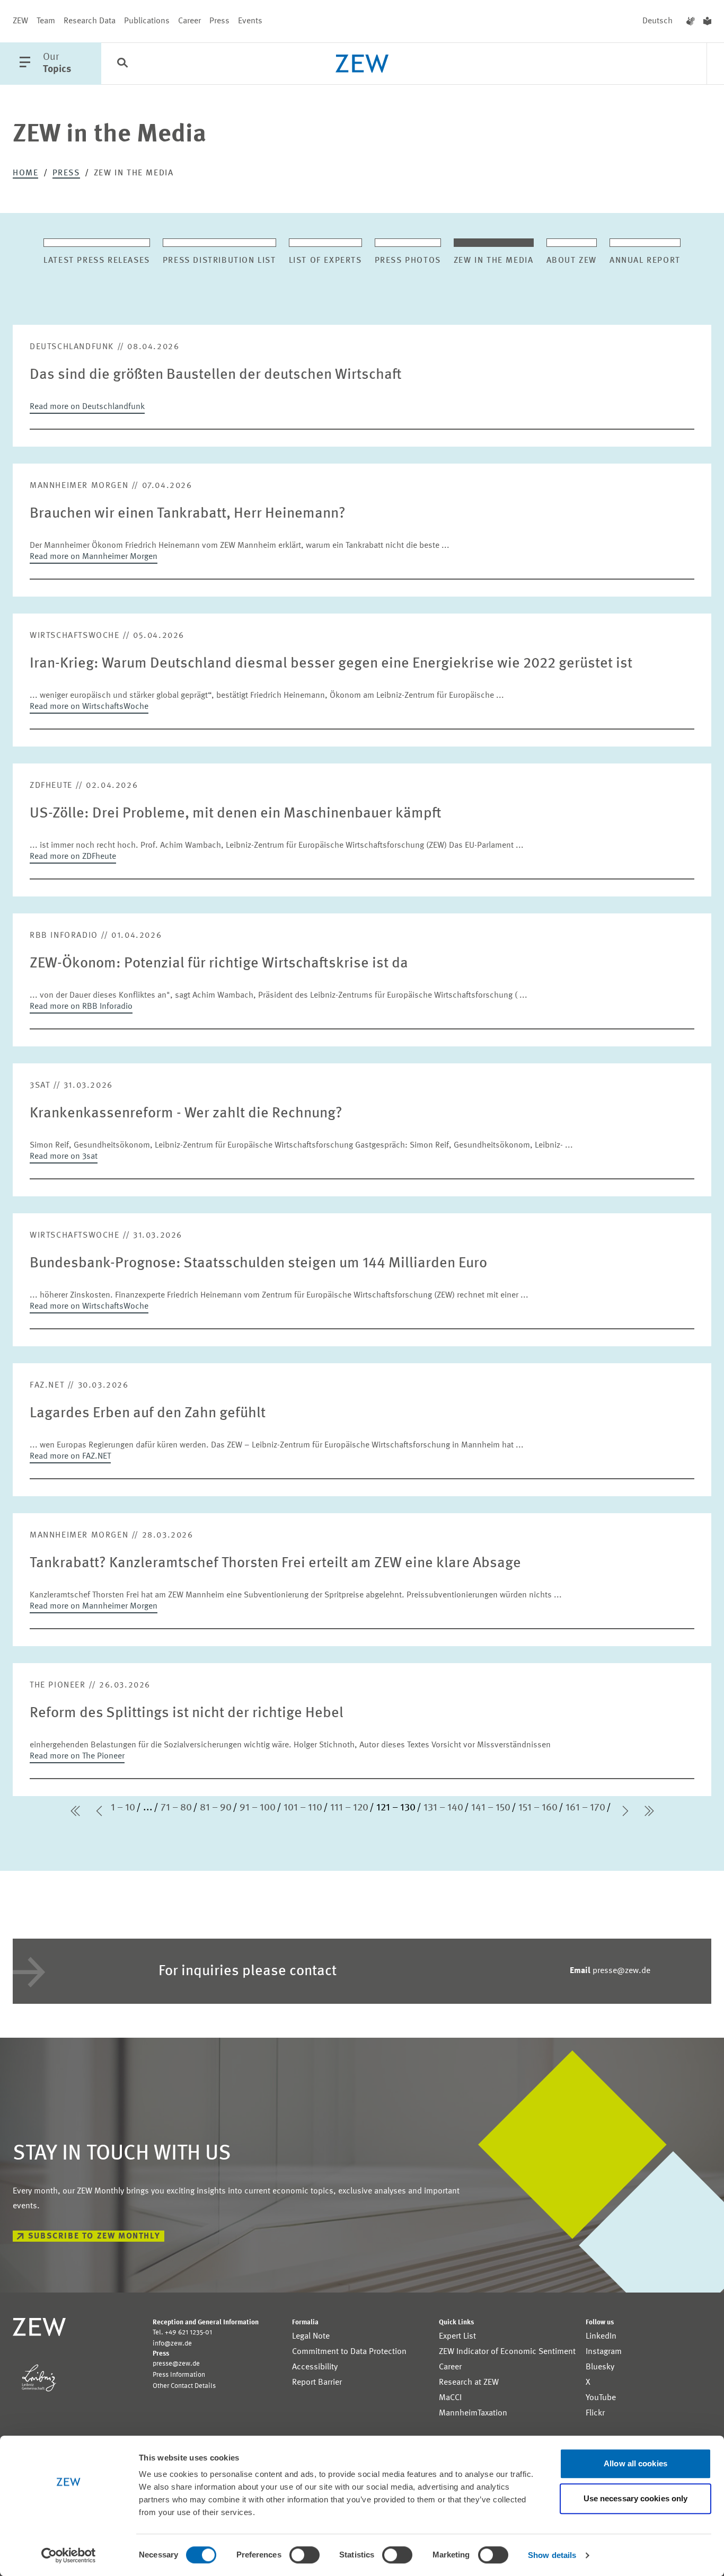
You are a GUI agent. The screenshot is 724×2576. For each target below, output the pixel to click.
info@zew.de (172, 2344)
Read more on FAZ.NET (70, 1456)
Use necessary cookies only (636, 2498)
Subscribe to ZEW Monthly (94, 2236)
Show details (552, 2555)
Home (25, 173)
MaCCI (450, 2398)
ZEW (20, 21)
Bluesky (600, 2367)
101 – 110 (303, 1808)
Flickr (595, 2413)
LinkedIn (601, 2337)
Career (189, 21)
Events (250, 21)
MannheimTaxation (473, 2413)
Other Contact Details (184, 2386)
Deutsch (657, 21)
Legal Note (311, 2337)
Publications (147, 21)
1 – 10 (123, 1808)
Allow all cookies (635, 2463)
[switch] (304, 2555)
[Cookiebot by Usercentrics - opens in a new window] (69, 2555)
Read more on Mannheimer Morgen (94, 557)
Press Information (179, 2375)
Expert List (457, 2337)
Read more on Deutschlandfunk (87, 407)
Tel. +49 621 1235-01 (182, 2333)
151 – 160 (538, 1808)
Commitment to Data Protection (349, 2352)
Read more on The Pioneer (77, 1756)
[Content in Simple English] (707, 21)
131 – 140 (443, 1808)
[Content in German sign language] (691, 21)
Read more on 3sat (64, 1157)
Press (219, 21)
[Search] (122, 64)
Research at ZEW (469, 2383)
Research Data (90, 21)
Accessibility (315, 2367)
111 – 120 (349, 1808)
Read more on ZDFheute (73, 857)
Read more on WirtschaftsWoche (89, 707)
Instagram (604, 2352)
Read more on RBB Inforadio (81, 1007)
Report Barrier (317, 2383)
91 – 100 (258, 1808)
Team (46, 21)
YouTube (601, 2398)
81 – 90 (216, 1808)
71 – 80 (176, 1808)
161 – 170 (585, 1808)
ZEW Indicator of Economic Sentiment (507, 2352)
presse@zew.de (610, 1971)
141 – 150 (491, 1808)
